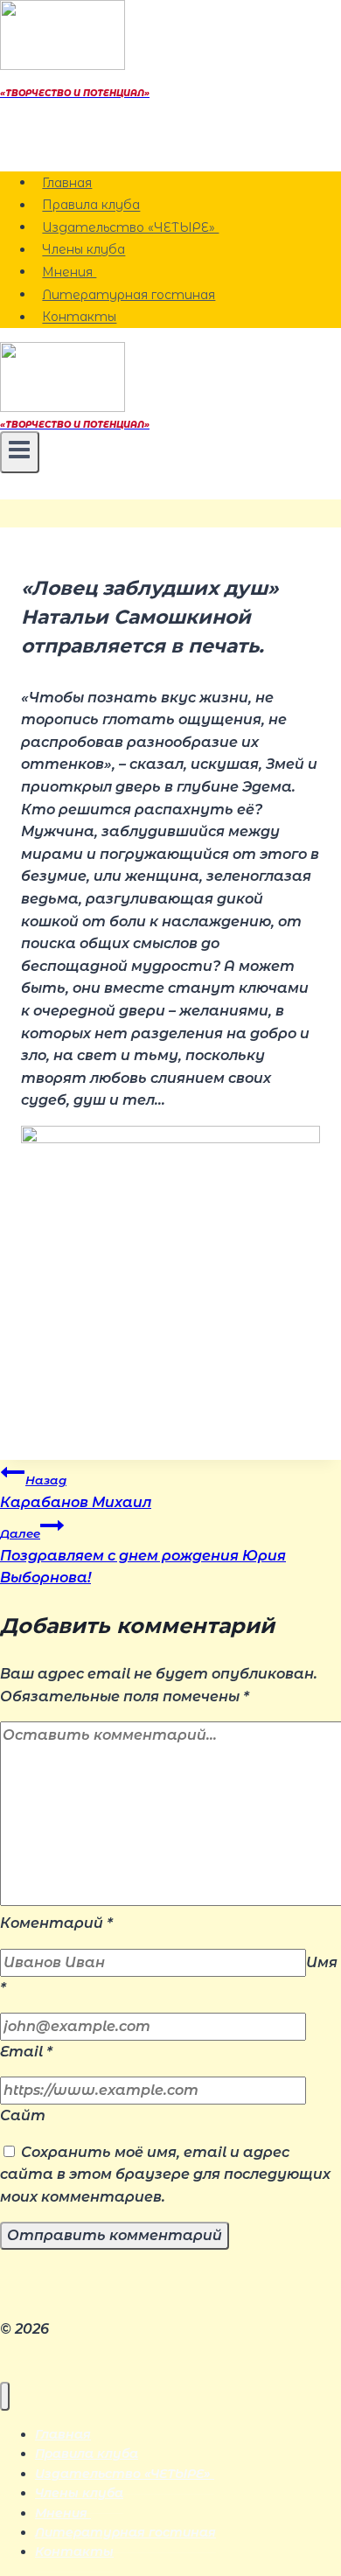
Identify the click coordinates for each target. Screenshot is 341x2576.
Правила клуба (91, 206)
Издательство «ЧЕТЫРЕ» (130, 227)
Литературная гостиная (129, 295)
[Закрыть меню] (5, 2396)
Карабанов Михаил (76, 1492)
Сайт (23, 2115)
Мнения (69, 272)
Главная (67, 183)
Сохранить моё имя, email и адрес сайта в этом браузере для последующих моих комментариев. (165, 2175)
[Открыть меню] (20, 452)
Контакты (79, 318)
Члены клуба (84, 250)
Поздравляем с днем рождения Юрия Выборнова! (143, 1556)
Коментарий (56, 1923)
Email (26, 2052)
